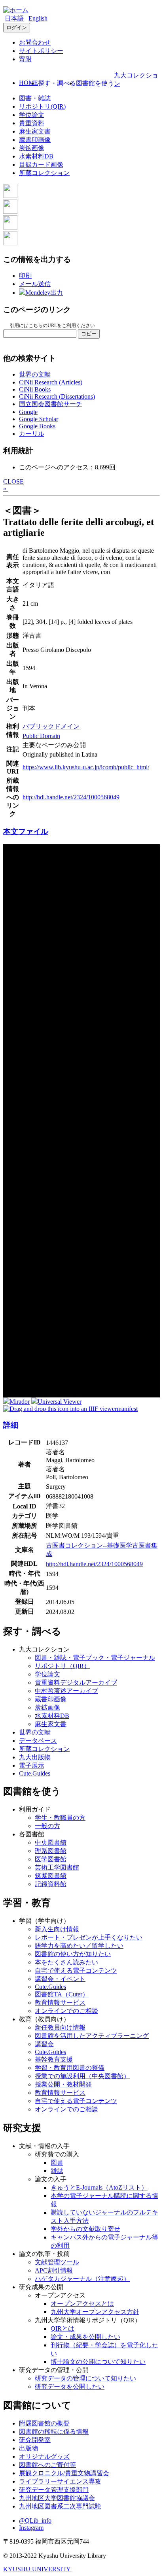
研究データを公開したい (70, 2387)
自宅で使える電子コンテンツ (76, 1971)
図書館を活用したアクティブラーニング (92, 2036)
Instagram (31, 2528)
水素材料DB (36, 156)
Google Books (37, 426)
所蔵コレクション (44, 173)
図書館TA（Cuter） (62, 1994)
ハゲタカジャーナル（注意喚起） (82, 2279)
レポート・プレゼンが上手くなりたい (89, 1937)
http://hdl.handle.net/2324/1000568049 (71, 797)
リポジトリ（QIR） (63, 1666)
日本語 (14, 18)
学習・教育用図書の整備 (70, 2068)
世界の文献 (35, 374)
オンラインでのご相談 (66, 2011)
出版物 (28, 2448)
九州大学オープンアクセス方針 (95, 2312)
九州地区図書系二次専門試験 (60, 2506)
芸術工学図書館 (57, 1867)
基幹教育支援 (54, 2059)
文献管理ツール (57, 2262)
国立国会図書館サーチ (51, 404)
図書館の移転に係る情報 (54, 2432)
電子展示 (32, 1765)
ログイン (17, 27)
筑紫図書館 (51, 1876)
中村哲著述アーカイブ (66, 1691)
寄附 (25, 59)
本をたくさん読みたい (66, 1962)
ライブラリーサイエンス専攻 (60, 2481)
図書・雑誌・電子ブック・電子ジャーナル (95, 1658)
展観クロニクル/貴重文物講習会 (64, 2473)
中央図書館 (51, 1843)
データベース (38, 1741)
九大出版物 (35, 1757)
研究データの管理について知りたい (85, 2378)
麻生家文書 (35, 131)
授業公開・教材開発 (63, 2084)
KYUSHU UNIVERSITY (37, 2569)
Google (28, 412)
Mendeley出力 (44, 293)
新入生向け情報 (57, 1929)
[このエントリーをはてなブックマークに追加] (10, 227)
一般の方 (47, 1826)
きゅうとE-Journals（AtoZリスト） (99, 2187)
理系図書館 (51, 1851)
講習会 (44, 2044)
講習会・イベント (60, 1979)
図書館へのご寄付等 (47, 2465)
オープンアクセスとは (82, 2304)
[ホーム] (16, 10)
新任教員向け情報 (60, 2027)
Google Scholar (39, 419)
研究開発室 (35, 2440)
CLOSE (13, 481)
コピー (89, 334)
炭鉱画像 (32, 148)
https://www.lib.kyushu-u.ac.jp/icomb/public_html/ (86, 767)
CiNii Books (35, 389)
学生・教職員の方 (60, 1818)
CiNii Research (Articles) (51, 382)
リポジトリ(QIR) (42, 106)
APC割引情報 (54, 2270)
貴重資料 (32, 123)
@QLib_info (35, 2520)
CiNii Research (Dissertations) (57, 396)
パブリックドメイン (51, 726)
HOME (28, 83)
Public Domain (41, 736)
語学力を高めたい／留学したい (79, 1946)
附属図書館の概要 (44, 2423)
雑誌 (57, 2171)
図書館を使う (95, 83)
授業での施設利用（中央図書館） (82, 2076)
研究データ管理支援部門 (54, 2490)
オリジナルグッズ (44, 2456)
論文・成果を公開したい (85, 2337)
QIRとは (63, 2328)
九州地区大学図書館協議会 (57, 2498)
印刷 (25, 276)
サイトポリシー (41, 51)
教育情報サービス (60, 2003)
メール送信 (35, 284)
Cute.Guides (35, 1773)
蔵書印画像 (35, 140)
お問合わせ (35, 42)
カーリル (32, 434)
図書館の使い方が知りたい (73, 1954)
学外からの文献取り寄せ (85, 2229)
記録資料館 (51, 1884)
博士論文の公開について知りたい (98, 2362)
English (38, 18)
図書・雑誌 (35, 98)
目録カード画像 (41, 165)
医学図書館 (51, 1859)
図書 (57, 2163)
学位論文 (32, 115)
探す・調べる (57, 83)
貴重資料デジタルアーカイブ (76, 1682)
